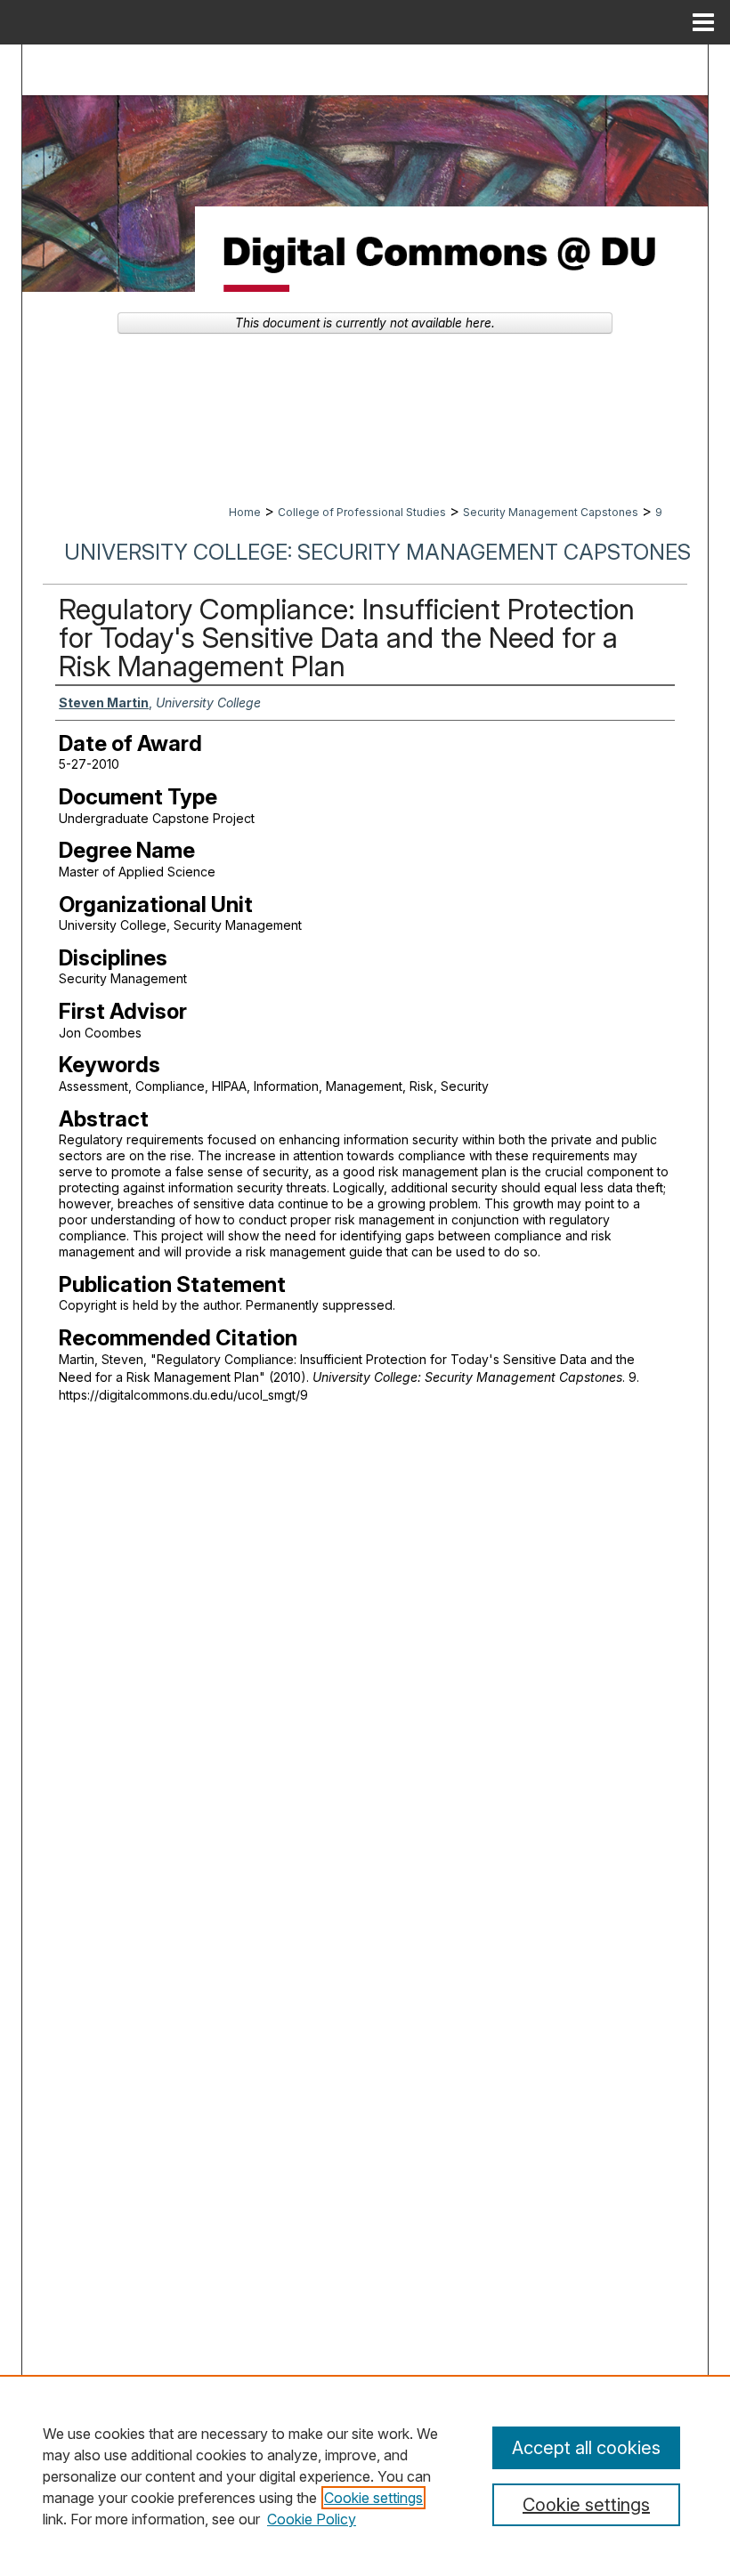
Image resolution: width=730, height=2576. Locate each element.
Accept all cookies (586, 2448)
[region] (365, 2475)
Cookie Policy (312, 2519)
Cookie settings (373, 2498)
